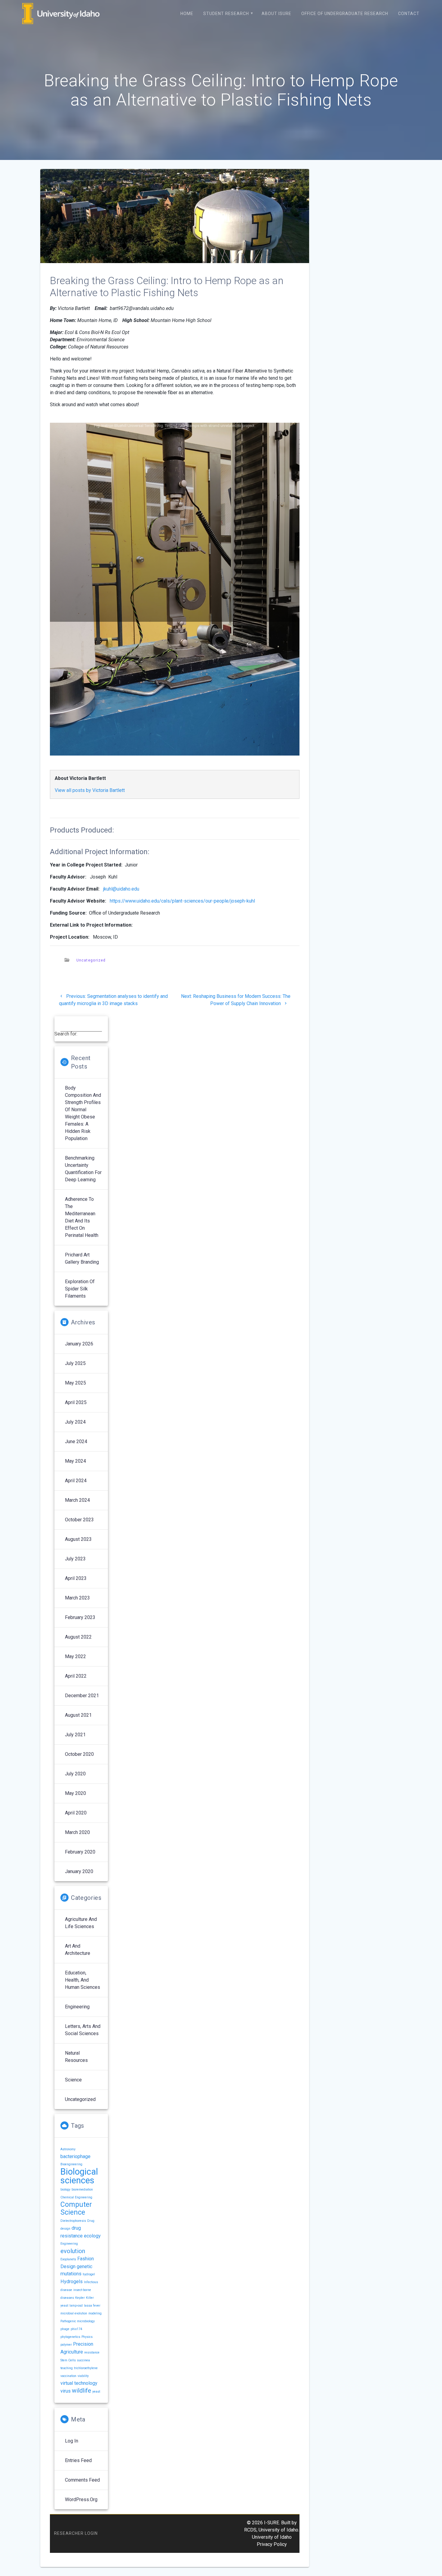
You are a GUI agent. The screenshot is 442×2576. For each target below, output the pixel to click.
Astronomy (68, 2149)
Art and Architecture (78, 1950)
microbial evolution (74, 2313)
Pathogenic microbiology (78, 2321)
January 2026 (79, 1344)
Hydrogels (72, 2282)
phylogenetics (70, 2337)
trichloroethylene (86, 2368)
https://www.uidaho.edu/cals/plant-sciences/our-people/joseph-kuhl (182, 901)
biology (65, 2190)
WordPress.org (81, 2499)
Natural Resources (76, 2057)
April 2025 (76, 1402)
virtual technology (79, 2383)
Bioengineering (71, 2164)
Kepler (80, 2298)
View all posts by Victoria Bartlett (90, 790)
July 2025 (75, 1363)
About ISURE (276, 14)
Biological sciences (79, 2176)
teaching (67, 2368)
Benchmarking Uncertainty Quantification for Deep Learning (83, 1169)
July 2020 (75, 1774)
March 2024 (77, 1500)
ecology (92, 2236)
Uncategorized (91, 960)
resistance (92, 2352)
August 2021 (78, 1715)
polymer (66, 2345)
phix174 (76, 2329)
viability (83, 2376)
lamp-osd (76, 2306)
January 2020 (79, 1871)
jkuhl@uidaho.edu (121, 889)
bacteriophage (75, 2156)
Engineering (77, 2007)
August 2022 (78, 1637)
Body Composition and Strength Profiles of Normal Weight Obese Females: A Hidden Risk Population (83, 1113)
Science (73, 2080)
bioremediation (82, 2190)
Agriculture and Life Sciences (81, 1923)
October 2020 (79, 1754)
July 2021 (75, 1735)
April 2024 (76, 1481)
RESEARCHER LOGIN (76, 2533)
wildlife (81, 2390)
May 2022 (75, 1656)
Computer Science (76, 2208)
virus (66, 2391)
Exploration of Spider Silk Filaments (80, 1289)
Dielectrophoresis (73, 2221)
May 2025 (75, 1383)
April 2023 (76, 1578)
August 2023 (78, 1539)
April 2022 (76, 1676)
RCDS (250, 2530)
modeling (95, 2313)
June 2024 (76, 1441)
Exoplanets (68, 2259)
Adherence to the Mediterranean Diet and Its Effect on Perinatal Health (82, 1217)
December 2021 (82, 1696)
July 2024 (75, 1422)
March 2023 (77, 1598)
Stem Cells (68, 2360)
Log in (72, 2441)
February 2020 (80, 1852)
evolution (73, 2251)
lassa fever (92, 2306)
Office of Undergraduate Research (345, 14)
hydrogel (89, 2274)
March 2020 (77, 1832)
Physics (87, 2337)
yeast (96, 2392)
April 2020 (76, 1813)
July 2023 (75, 1559)
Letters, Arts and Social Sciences (83, 2030)
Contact (409, 14)
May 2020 (75, 1793)
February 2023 (80, 1617)
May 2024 (75, 1461)
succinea (83, 2360)
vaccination (68, 2376)
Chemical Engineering (76, 2197)
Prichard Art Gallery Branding (82, 1258)
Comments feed (82, 2480)
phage (65, 2329)
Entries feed (78, 2460)
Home (187, 14)
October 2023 (79, 1520)
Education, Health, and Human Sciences (83, 1980)
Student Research (226, 14)
